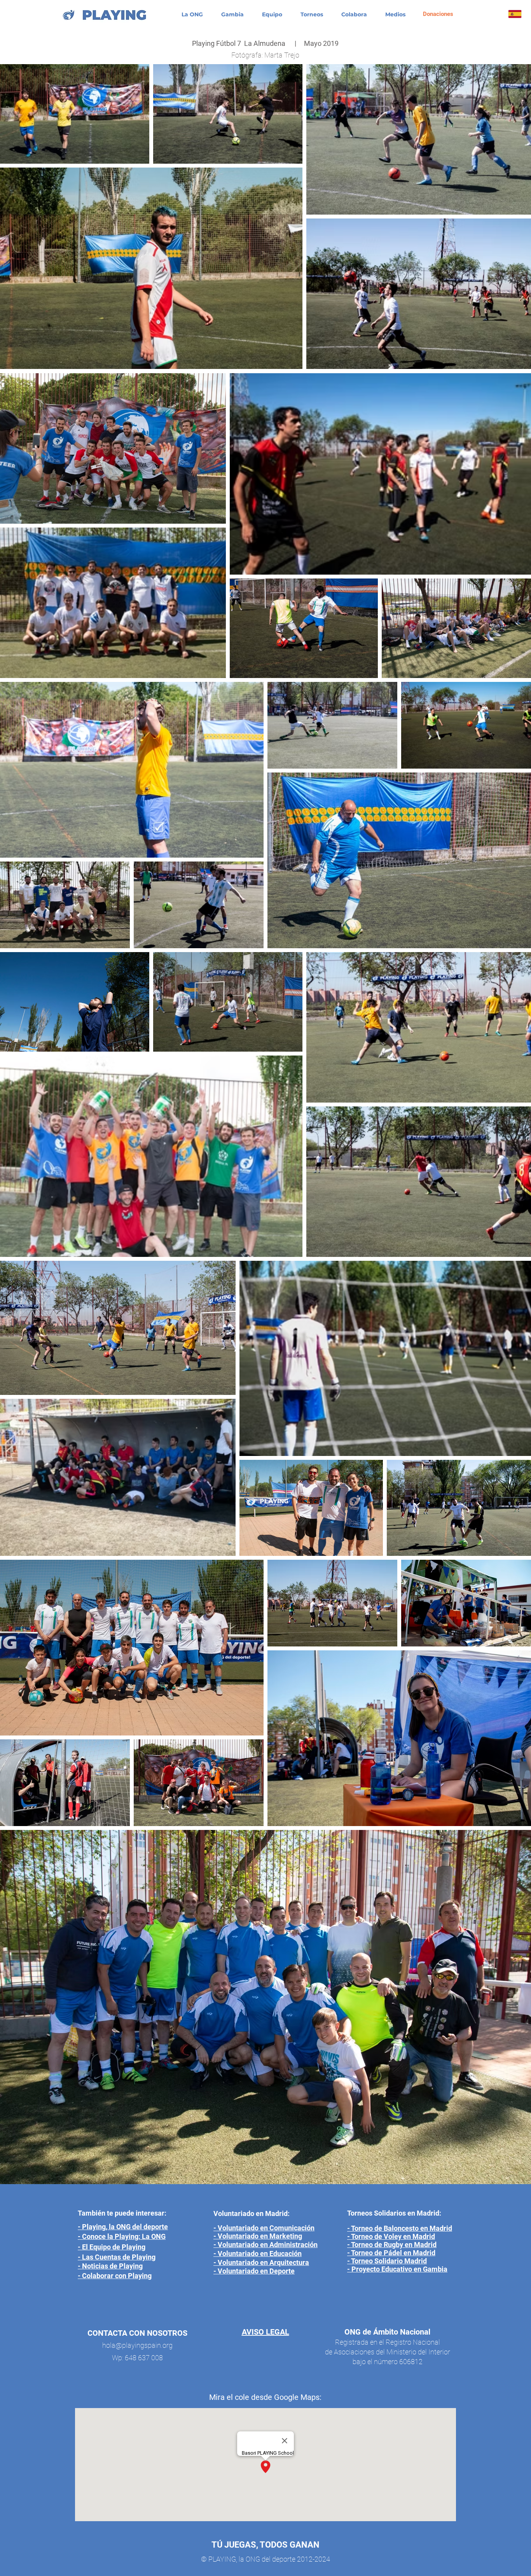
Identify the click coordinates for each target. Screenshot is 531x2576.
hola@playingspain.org (137, 2345)
